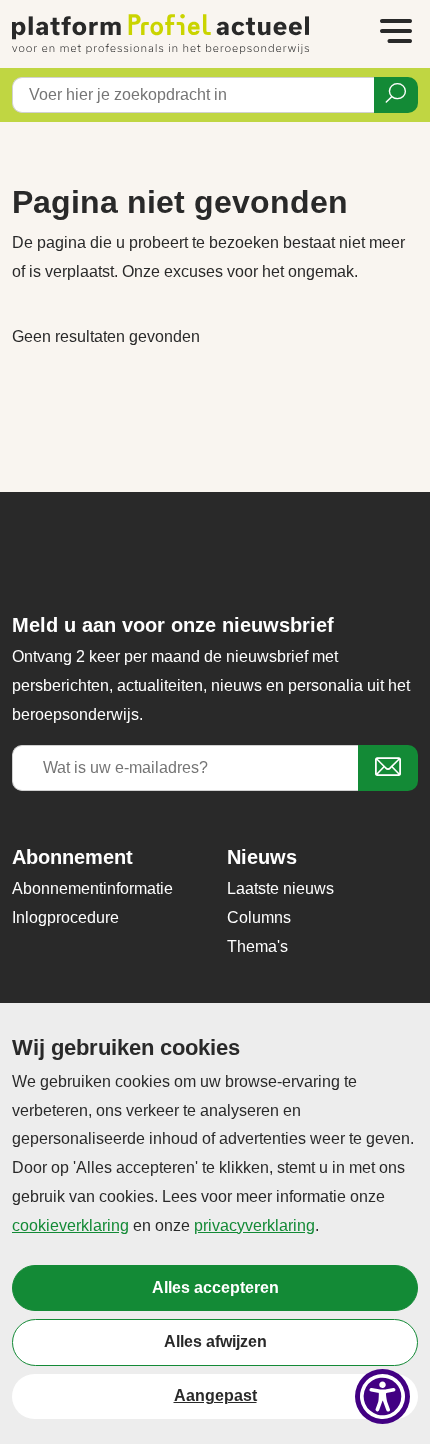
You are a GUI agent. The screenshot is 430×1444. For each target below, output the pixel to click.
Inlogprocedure (65, 917)
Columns (259, 917)
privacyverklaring (254, 1225)
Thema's (257, 946)
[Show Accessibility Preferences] (382, 1396)
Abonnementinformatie (92, 888)
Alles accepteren (215, 1287)
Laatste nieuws (280, 888)
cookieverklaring (70, 1225)
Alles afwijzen (215, 1341)
